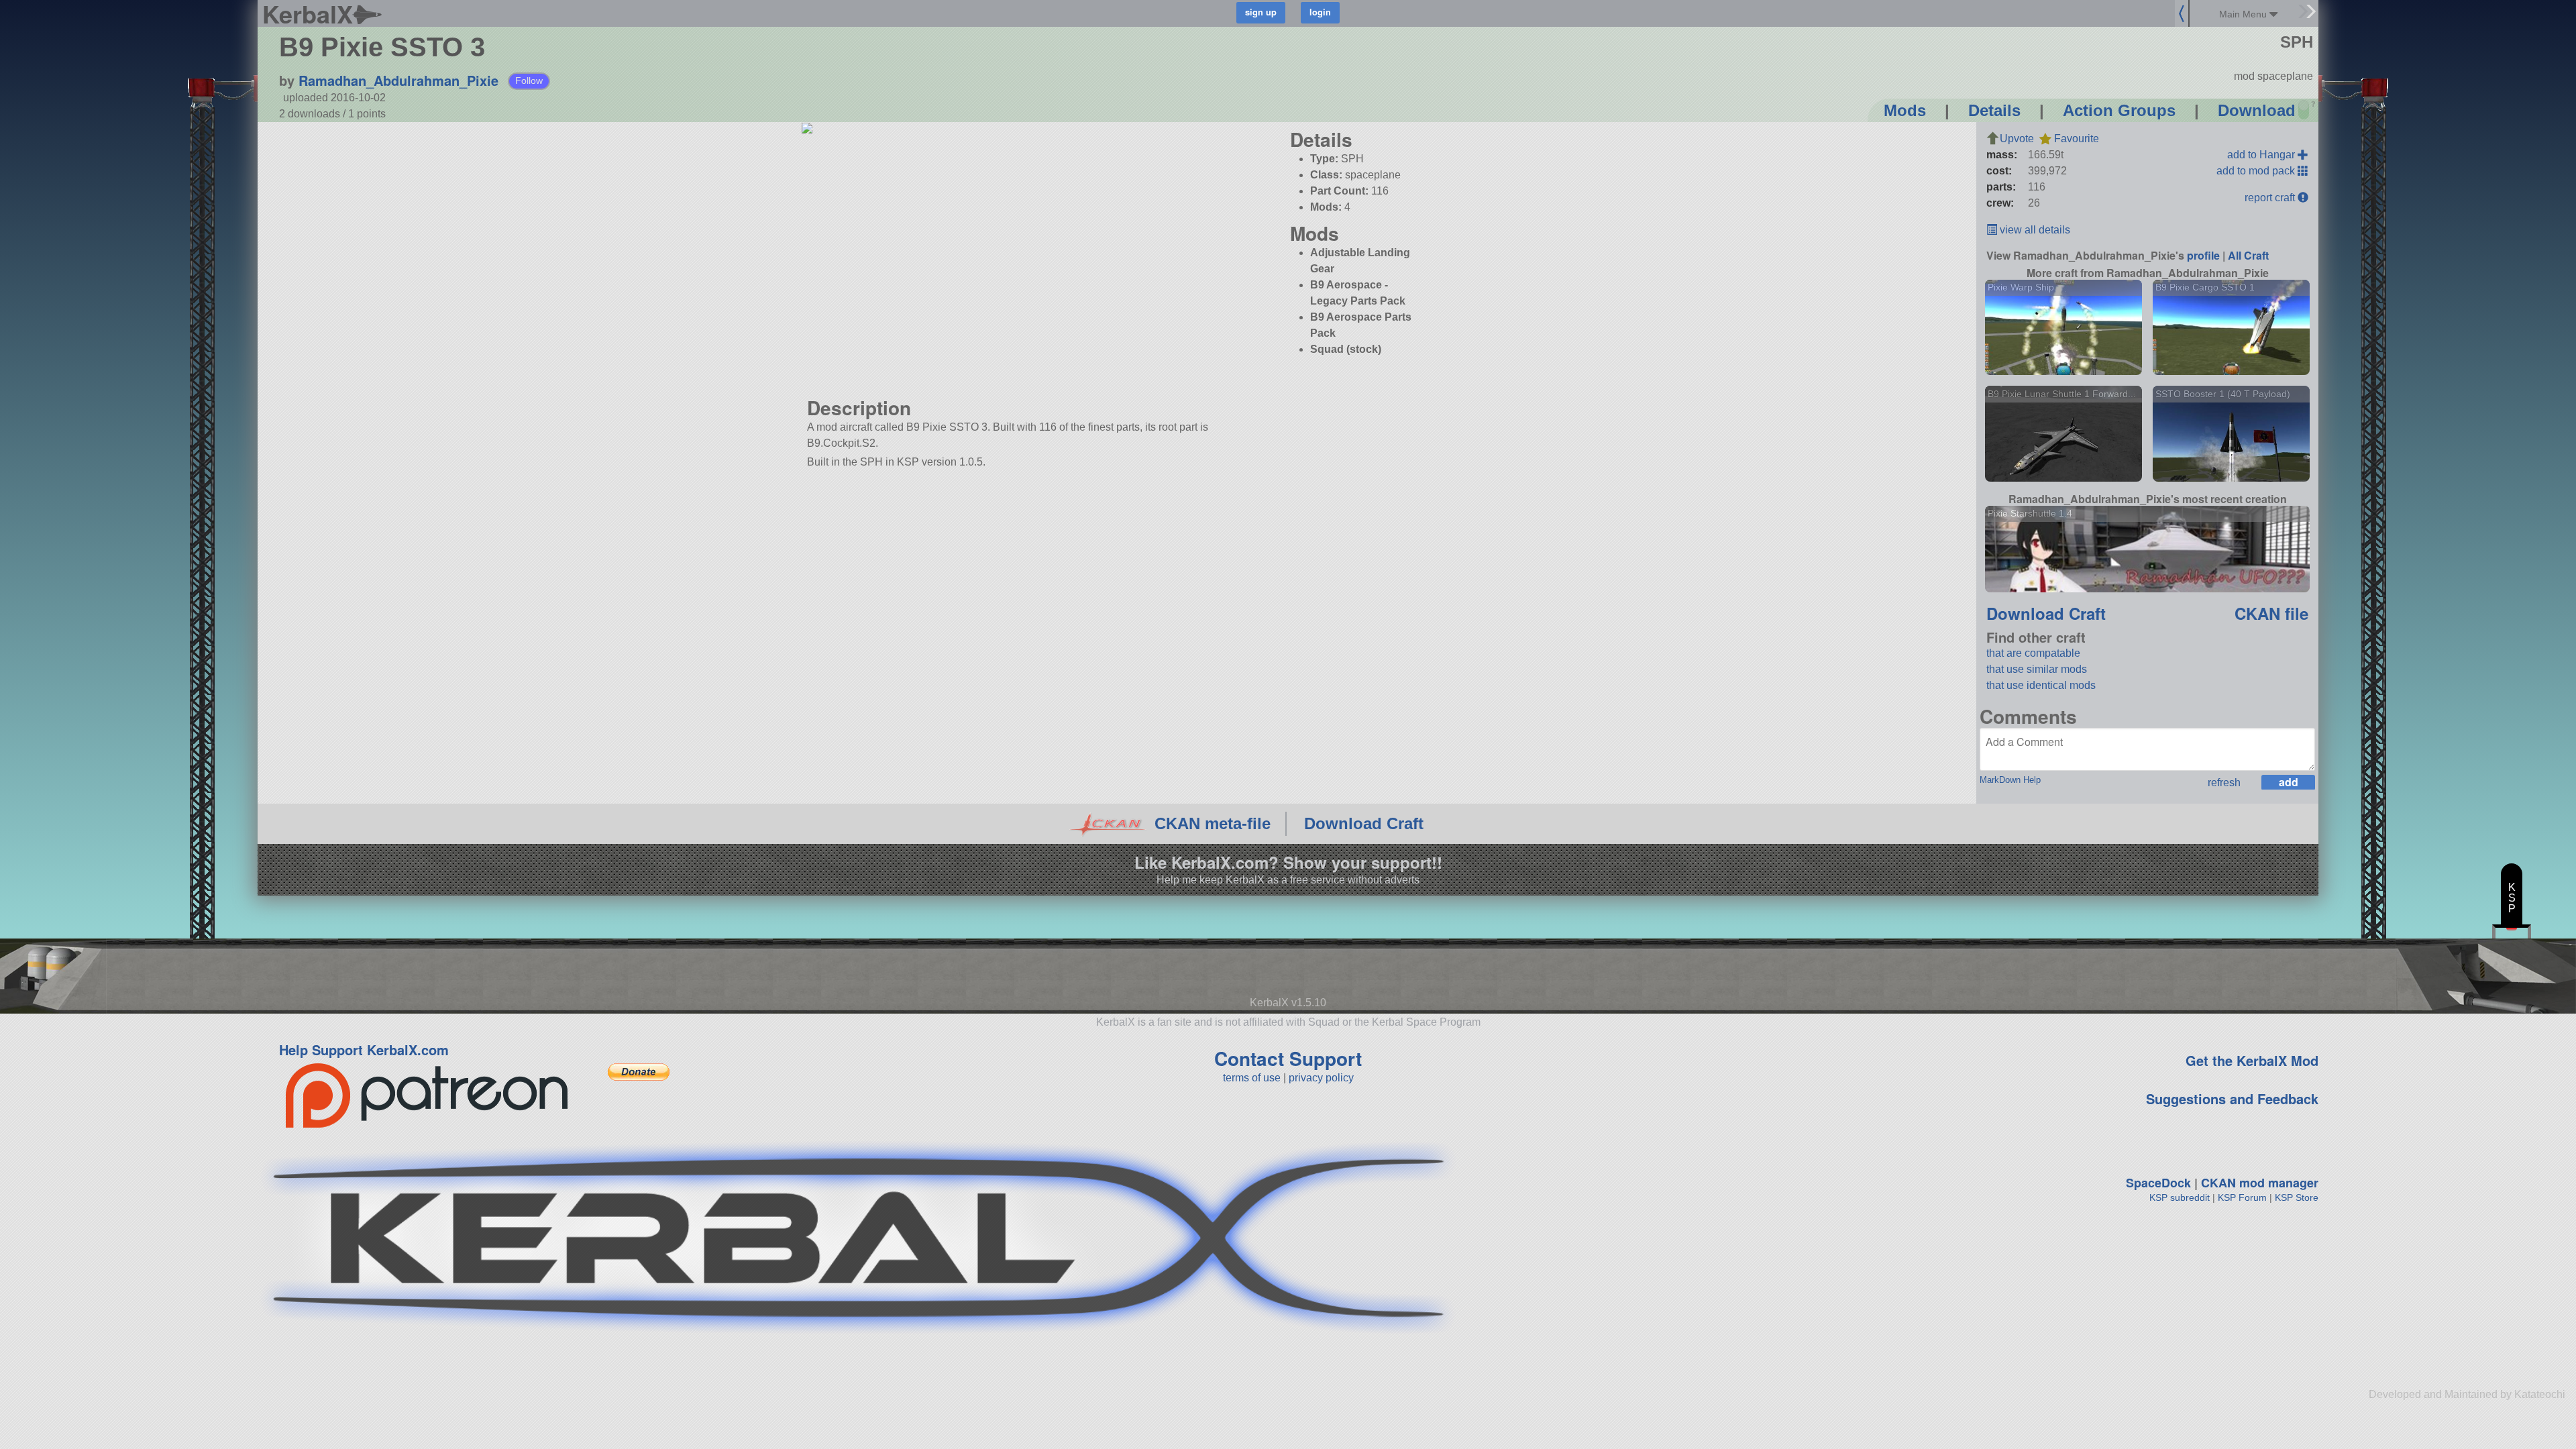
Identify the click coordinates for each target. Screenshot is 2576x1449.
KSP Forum (2242, 1197)
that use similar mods (2037, 669)
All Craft (2248, 255)
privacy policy (1321, 1078)
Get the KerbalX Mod (2252, 1060)
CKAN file (2271, 613)
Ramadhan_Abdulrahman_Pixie (398, 80)
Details (1994, 110)
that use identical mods (2041, 685)
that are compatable (2033, 653)
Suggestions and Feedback (2232, 1098)
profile (2203, 255)
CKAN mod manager (2260, 1183)
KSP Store (2297, 1197)
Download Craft (2046, 613)
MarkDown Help (2010, 780)
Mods (1905, 110)
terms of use (1252, 1078)
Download (2257, 110)
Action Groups (2119, 110)
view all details (2034, 230)
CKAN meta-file (1213, 823)
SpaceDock (2158, 1183)
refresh (2224, 783)
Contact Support (1288, 1058)
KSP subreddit (2180, 1197)
